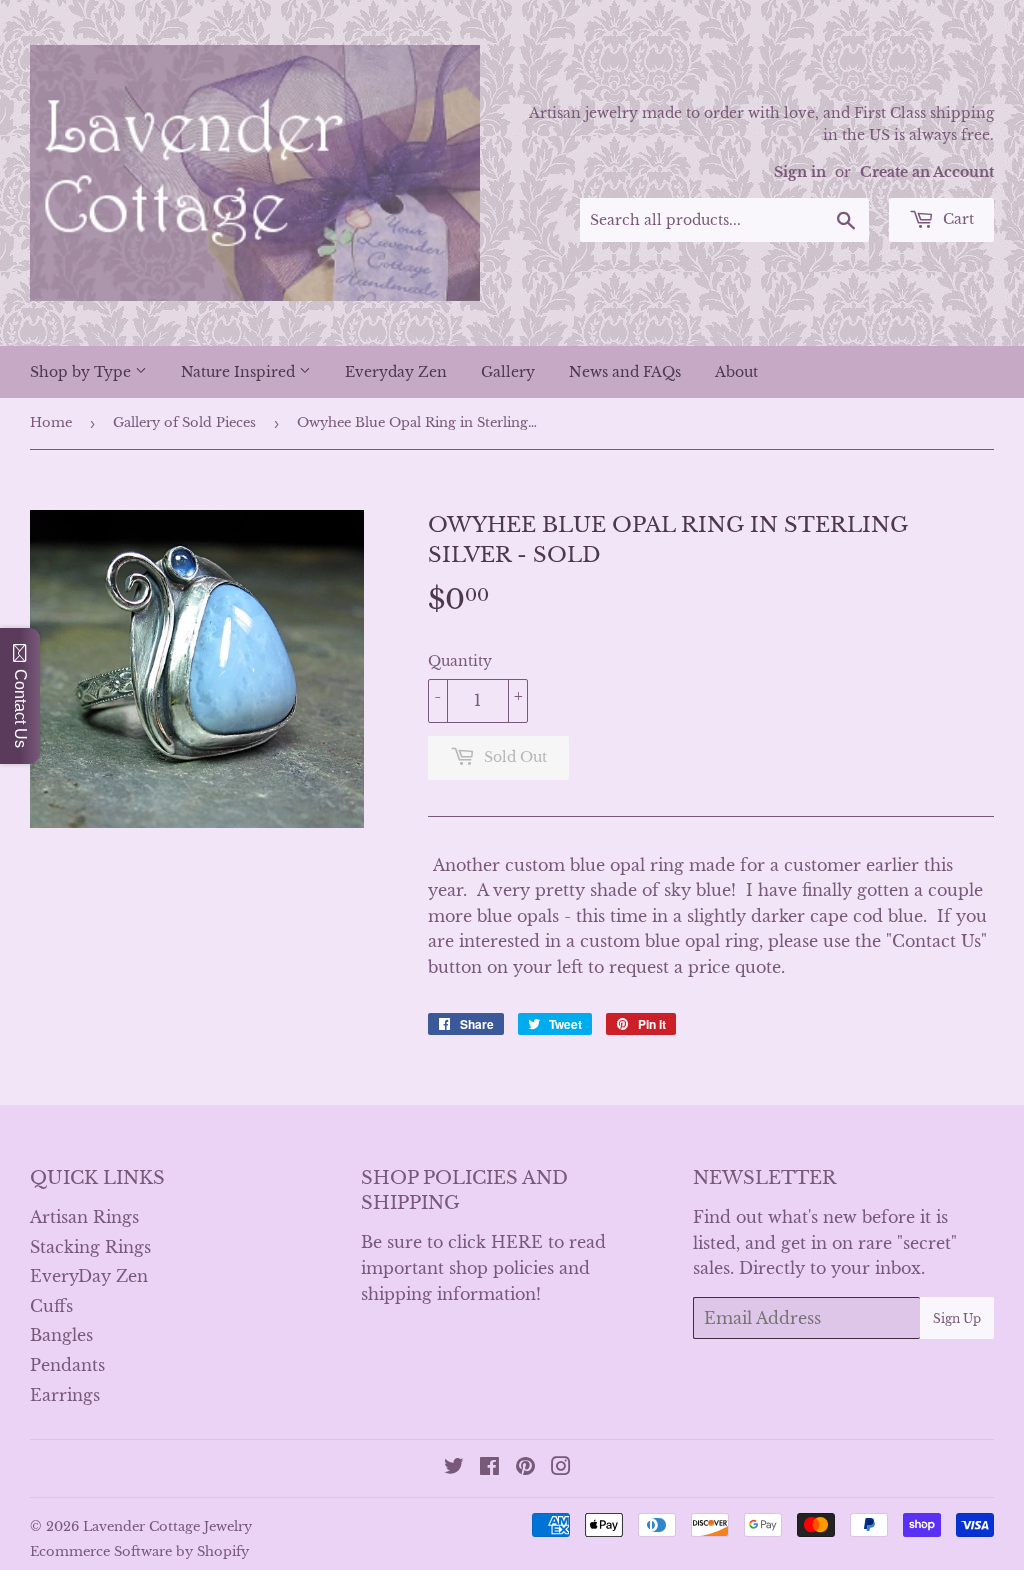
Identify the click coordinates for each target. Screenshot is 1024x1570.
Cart (956, 219)
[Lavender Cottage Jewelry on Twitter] (454, 1468)
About (736, 372)
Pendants (67, 1365)
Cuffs (51, 1306)
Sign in (800, 172)
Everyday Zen (396, 372)
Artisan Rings (84, 1217)
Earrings (65, 1395)
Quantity (460, 661)
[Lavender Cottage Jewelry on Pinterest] (525, 1468)
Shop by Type (82, 372)
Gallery (508, 372)
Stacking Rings (90, 1247)
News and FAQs (625, 372)
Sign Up (957, 1318)
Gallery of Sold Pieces (184, 422)
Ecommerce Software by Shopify (139, 1551)
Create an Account (927, 172)
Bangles (61, 1335)
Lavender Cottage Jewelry (167, 1526)
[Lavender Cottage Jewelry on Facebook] (489, 1468)
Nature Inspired (240, 372)
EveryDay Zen (89, 1276)
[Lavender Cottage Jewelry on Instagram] (561, 1468)
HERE (517, 1242)
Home (51, 422)
